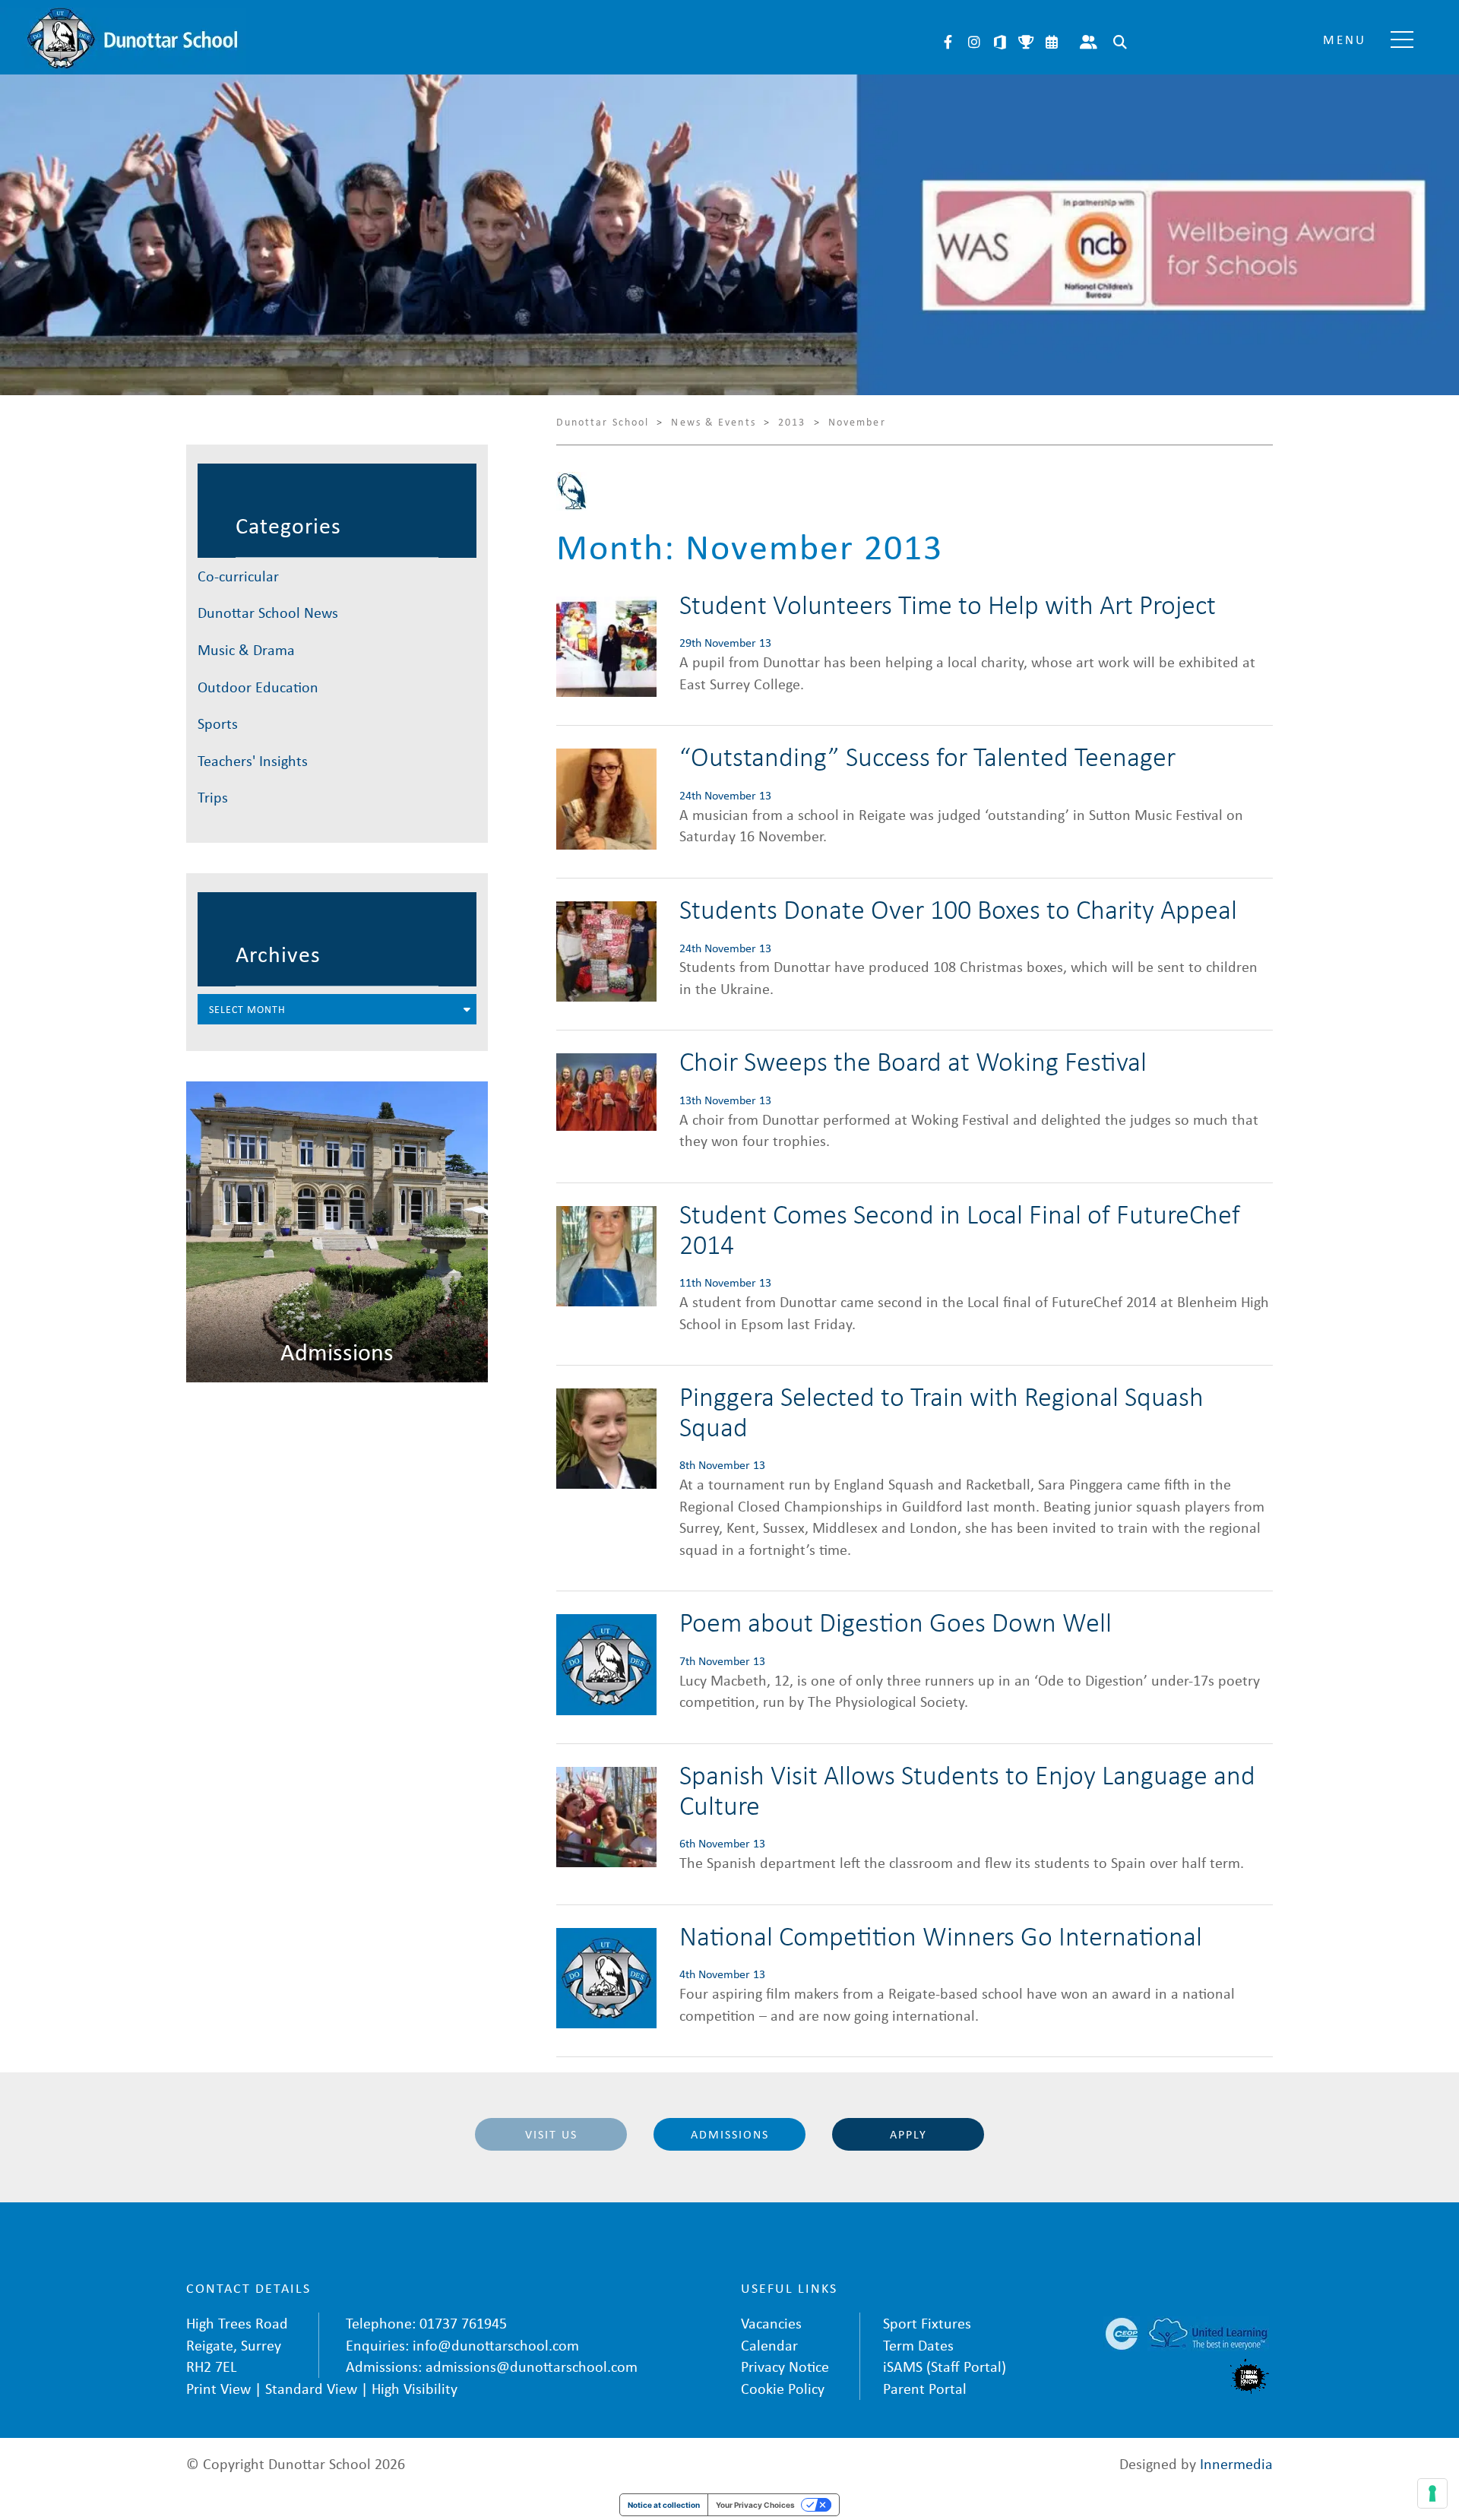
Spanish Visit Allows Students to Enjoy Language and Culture (967, 1789)
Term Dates (918, 2345)
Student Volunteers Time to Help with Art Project (948, 604)
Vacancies (771, 2323)
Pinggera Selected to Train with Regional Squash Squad (942, 1411)
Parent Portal (1089, 42)
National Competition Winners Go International (941, 1935)
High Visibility (415, 2388)
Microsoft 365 (1000, 42)
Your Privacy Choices (755, 2505)
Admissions (730, 2134)
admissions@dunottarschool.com (532, 2366)
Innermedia (1236, 2463)
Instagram (974, 42)
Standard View (311, 2388)
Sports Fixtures (1026, 42)
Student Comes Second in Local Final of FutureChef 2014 (960, 1228)
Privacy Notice (785, 2366)
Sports (218, 723)
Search (1120, 42)
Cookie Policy (783, 2388)
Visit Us (551, 2134)
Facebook (948, 42)
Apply (908, 2134)
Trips (213, 797)
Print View (218, 2388)
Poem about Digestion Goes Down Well (896, 1621)
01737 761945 (463, 2323)
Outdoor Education (258, 687)
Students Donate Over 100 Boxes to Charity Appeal (958, 909)
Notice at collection (664, 2505)
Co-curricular (238, 576)
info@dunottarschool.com (496, 2345)
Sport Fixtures (927, 2323)
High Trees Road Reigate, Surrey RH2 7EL (237, 2344)
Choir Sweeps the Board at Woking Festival (913, 1061)
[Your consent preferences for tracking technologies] (1432, 2493)
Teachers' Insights (253, 760)
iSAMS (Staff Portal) (945, 2366)
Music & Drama (246, 649)
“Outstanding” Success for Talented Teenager (927, 756)
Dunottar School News (268, 612)
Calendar (1052, 42)
